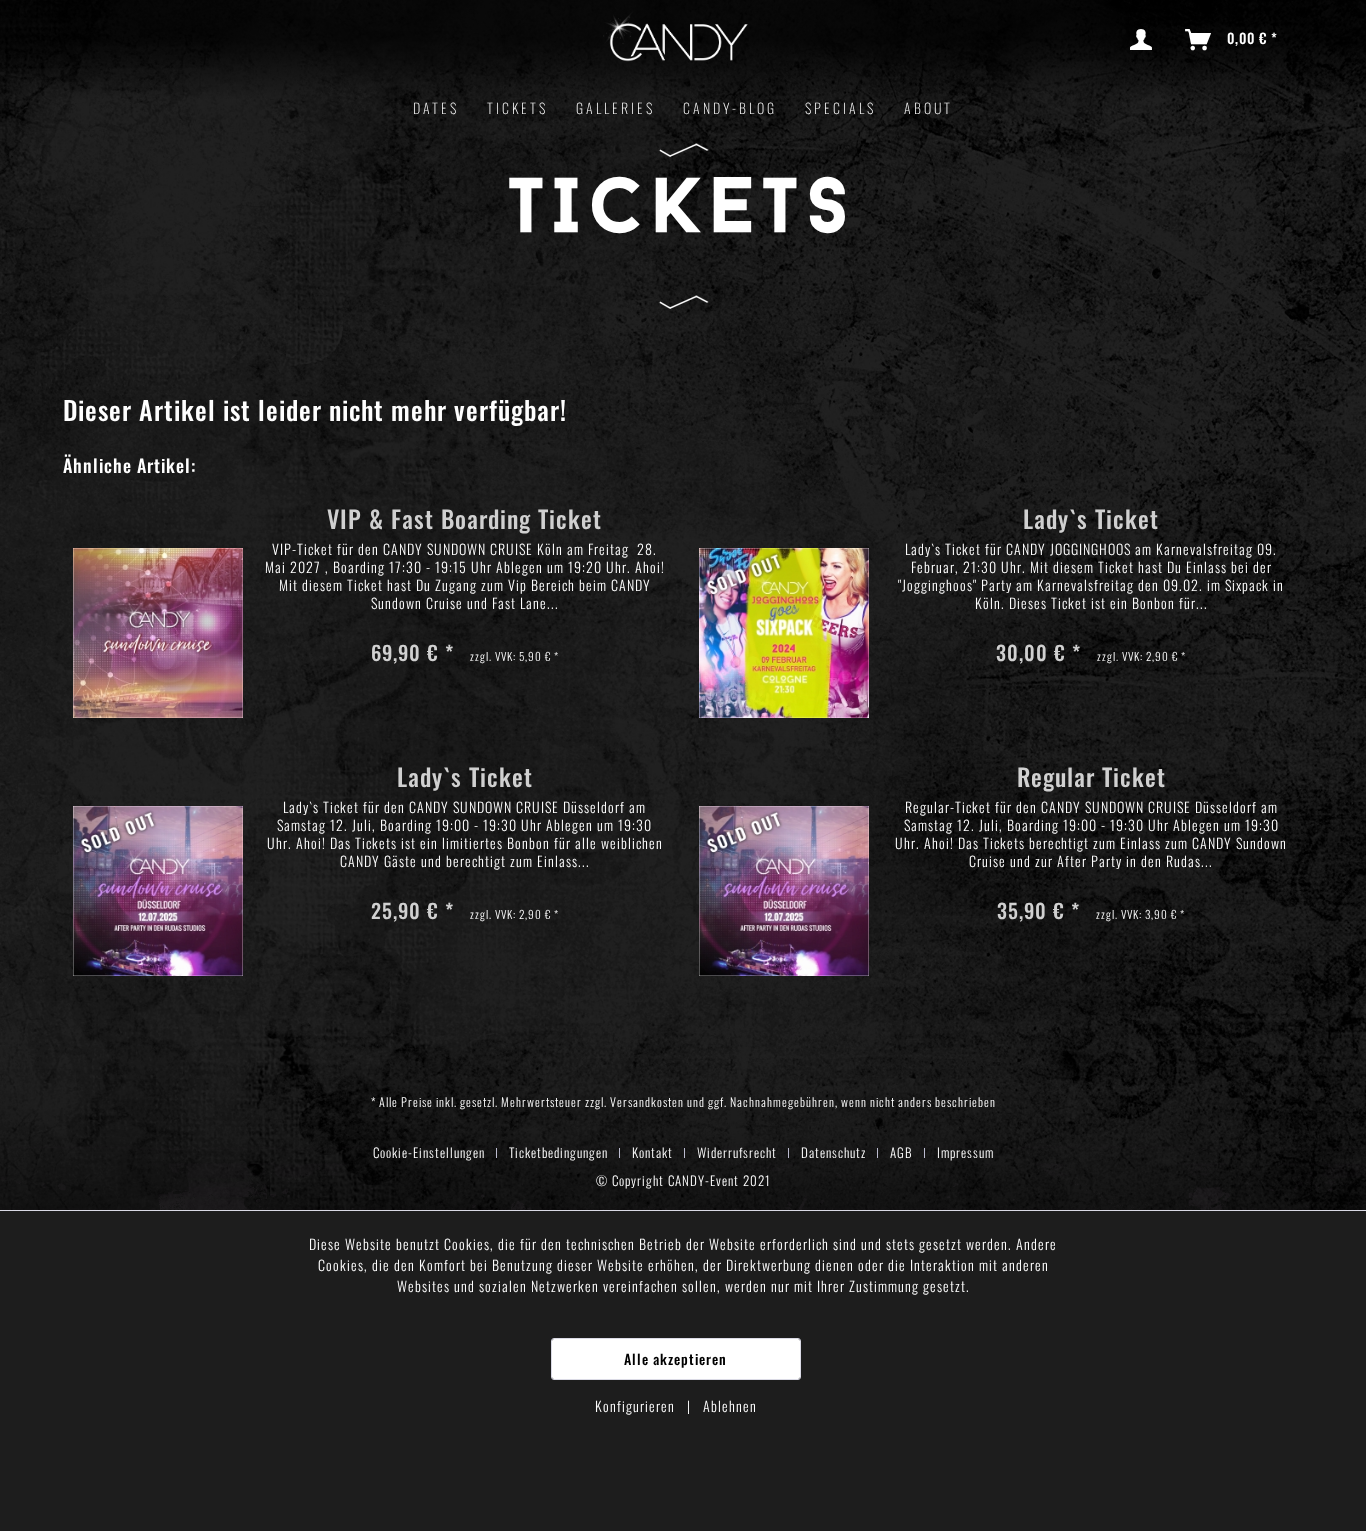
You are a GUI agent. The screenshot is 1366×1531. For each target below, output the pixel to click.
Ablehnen (730, 1405)
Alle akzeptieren (675, 1358)
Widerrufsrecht (737, 1152)
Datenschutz (833, 1152)
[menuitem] (1145, 40)
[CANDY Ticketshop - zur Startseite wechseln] (677, 42)
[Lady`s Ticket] (784, 604)
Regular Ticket (1091, 779)
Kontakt (652, 1152)
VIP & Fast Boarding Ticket (464, 521)
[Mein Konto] (1145, 40)
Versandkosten (647, 1101)
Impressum (965, 1152)
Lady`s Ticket (1091, 521)
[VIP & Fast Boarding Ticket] (158, 604)
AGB (901, 1152)
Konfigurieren (637, 1405)
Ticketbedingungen (558, 1152)
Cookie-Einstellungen (429, 1152)
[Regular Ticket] (784, 862)
